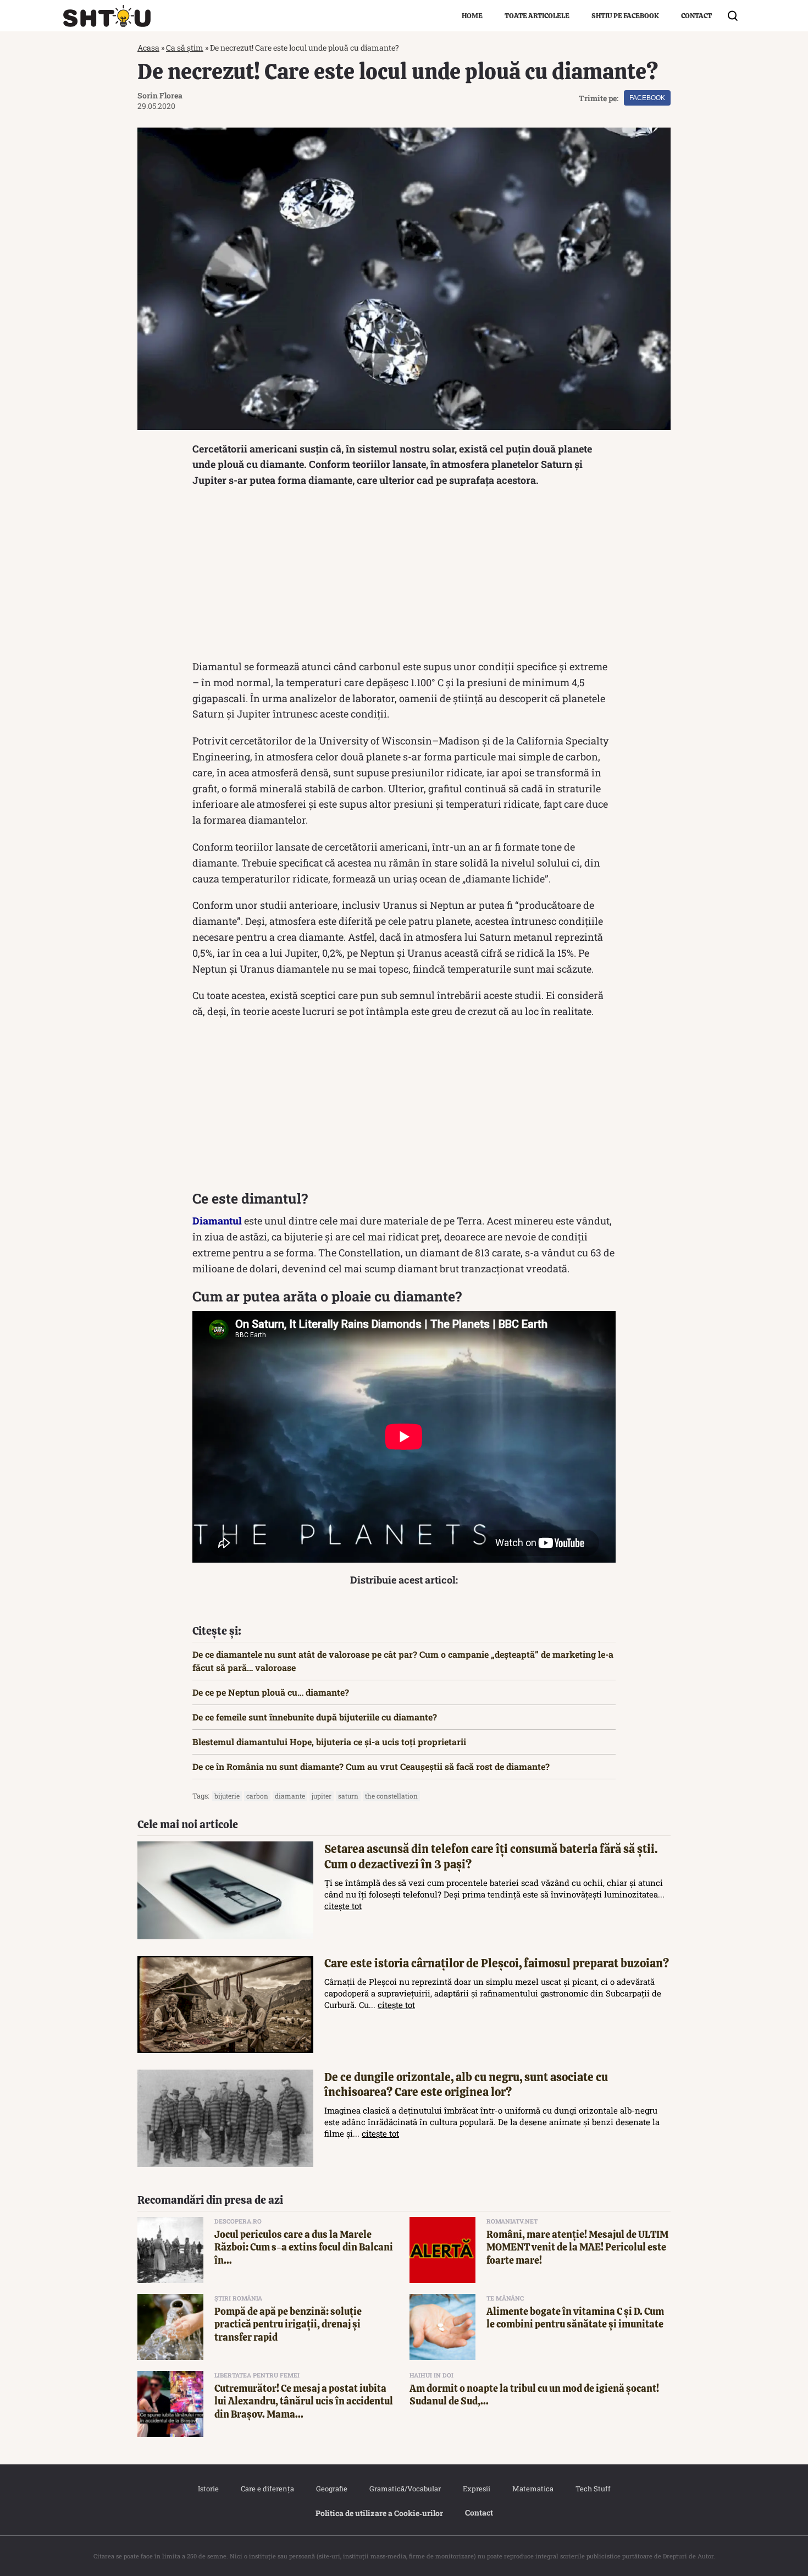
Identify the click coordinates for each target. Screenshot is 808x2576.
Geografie (332, 2489)
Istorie (208, 2489)
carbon (257, 1796)
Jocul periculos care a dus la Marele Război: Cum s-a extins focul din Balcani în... (304, 2247)
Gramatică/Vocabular (405, 2489)
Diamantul (217, 1221)
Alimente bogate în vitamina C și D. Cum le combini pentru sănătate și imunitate (575, 2318)
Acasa (148, 48)
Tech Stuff (593, 2489)
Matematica (533, 2489)
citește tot (343, 1906)
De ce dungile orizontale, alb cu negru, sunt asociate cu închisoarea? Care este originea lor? (466, 2084)
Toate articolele (537, 16)
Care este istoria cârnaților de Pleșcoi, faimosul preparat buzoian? (497, 1963)
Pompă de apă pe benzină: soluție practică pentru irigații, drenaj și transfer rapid (288, 2324)
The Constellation (391, 1796)
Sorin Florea (160, 95)
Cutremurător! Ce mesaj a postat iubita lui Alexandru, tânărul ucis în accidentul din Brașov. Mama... (304, 2401)
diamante (290, 1796)
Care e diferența (267, 2489)
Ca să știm (185, 48)
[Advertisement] (404, 576)
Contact (696, 16)
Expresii (477, 2489)
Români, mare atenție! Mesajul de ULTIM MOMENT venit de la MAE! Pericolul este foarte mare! (577, 2247)
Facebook (647, 98)
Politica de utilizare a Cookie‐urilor (379, 2513)
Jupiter (322, 1796)
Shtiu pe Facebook (625, 16)
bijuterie (227, 1796)
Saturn (348, 1796)
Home (472, 16)
